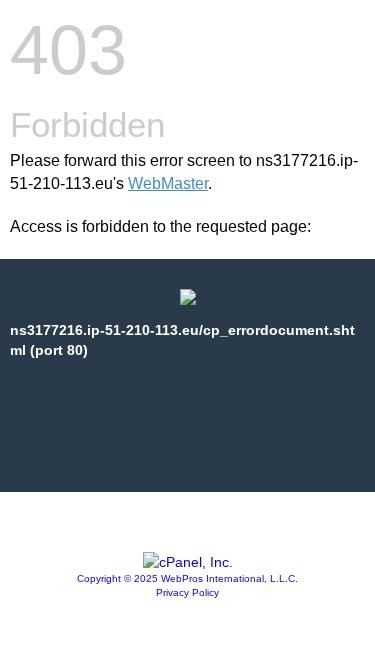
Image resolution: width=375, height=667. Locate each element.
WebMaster (168, 183)
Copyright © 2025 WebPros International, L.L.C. (187, 578)
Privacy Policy (187, 592)
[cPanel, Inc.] (188, 562)
